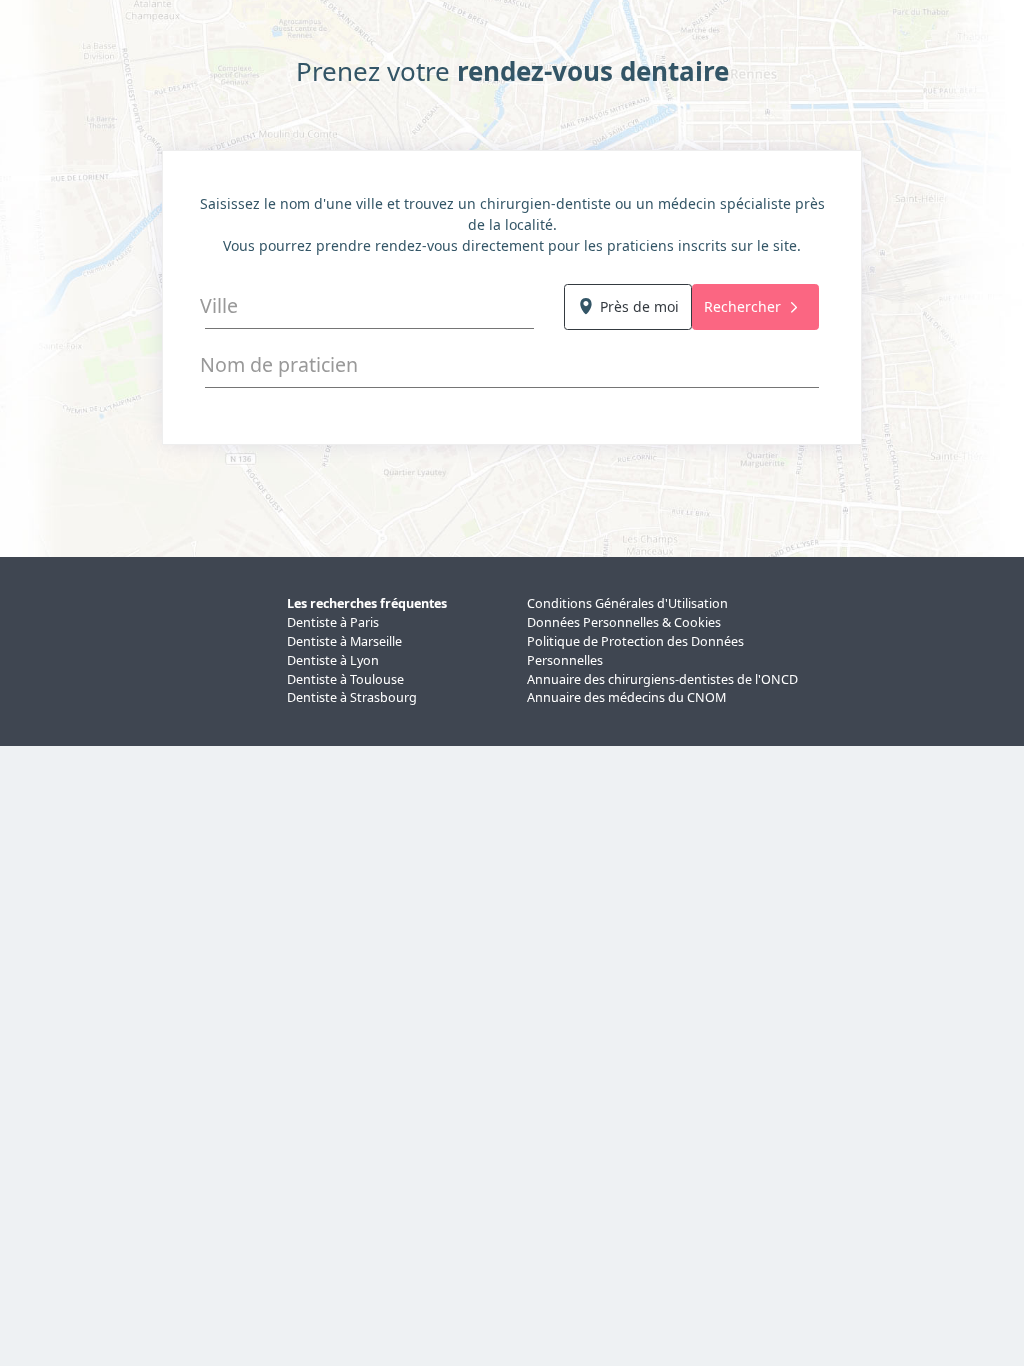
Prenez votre (512, 71)
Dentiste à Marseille (344, 641)
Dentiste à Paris (333, 622)
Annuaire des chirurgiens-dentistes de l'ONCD (662, 679)
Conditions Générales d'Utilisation (627, 603)
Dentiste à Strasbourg (352, 697)
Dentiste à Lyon (333, 660)
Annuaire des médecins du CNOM (626, 697)
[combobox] (369, 306)
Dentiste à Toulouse (345, 679)
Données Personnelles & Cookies (624, 622)
